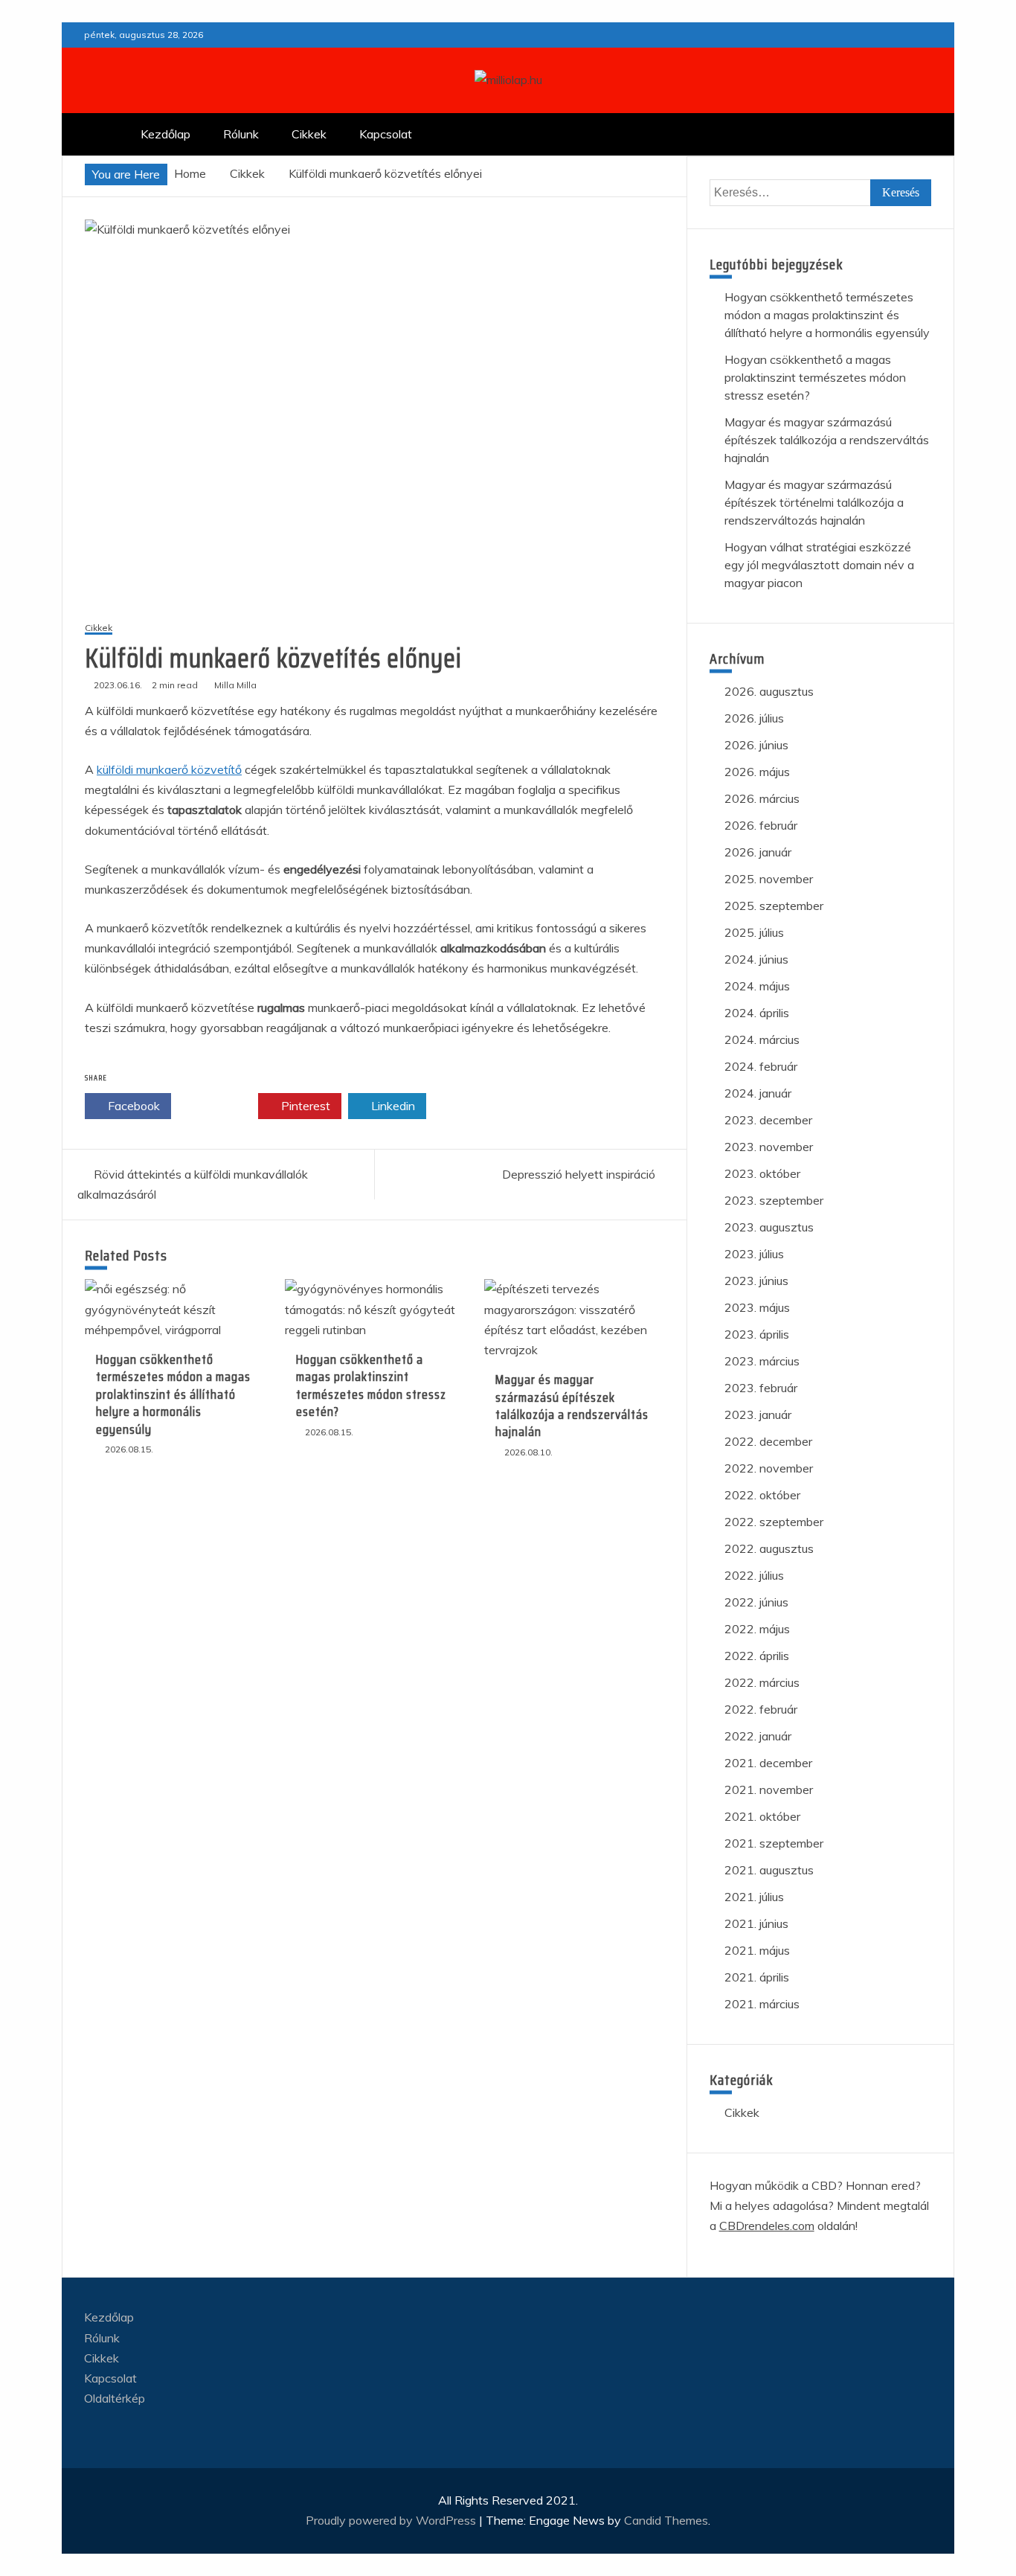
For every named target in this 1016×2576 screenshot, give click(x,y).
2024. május (757, 986)
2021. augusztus (769, 1870)
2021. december (768, 1763)
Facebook (132, 1106)
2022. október (762, 1495)
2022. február (761, 1709)
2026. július (754, 718)
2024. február (761, 1066)
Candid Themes (666, 2520)
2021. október (762, 1816)
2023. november (769, 1147)
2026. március (762, 798)
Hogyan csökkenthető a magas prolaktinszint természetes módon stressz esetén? (371, 1385)
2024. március (762, 1039)
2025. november (769, 879)
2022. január (758, 1736)
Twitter (219, 1106)
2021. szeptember (774, 1843)
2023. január (758, 1414)
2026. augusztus (769, 691)
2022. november (769, 1468)
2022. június (756, 1602)
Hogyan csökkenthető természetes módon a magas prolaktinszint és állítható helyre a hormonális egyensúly (173, 1394)
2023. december (768, 1120)
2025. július (754, 932)
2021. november (769, 1790)
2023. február (761, 1388)
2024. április (757, 1013)
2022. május (757, 1629)
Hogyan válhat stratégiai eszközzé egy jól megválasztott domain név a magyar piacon (819, 565)
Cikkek (309, 134)
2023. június (756, 1281)
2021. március (762, 2004)
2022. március (762, 1682)
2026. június (756, 745)
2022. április (757, 1656)
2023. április (757, 1334)
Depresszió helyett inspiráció (579, 1174)
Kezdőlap (165, 134)
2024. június (756, 959)
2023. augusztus (769, 1227)
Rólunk (241, 134)
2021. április (757, 1977)
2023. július (754, 1254)
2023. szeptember (774, 1200)
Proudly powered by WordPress (392, 2520)
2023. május (757, 1307)
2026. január (758, 852)
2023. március (762, 1361)
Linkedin (392, 1106)
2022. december (768, 1441)
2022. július (754, 1575)
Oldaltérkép (115, 2398)
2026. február (761, 825)
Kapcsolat (386, 134)
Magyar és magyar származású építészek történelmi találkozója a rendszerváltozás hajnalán (814, 502)
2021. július (754, 1897)
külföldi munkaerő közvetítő (169, 769)
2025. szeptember (774, 906)
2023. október (762, 1173)
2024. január (758, 1093)
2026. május (757, 772)
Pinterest (304, 1106)
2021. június (756, 1923)
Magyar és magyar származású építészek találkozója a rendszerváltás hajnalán (572, 1406)
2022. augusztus (769, 1548)
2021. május (757, 1950)
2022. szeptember (774, 1522)
